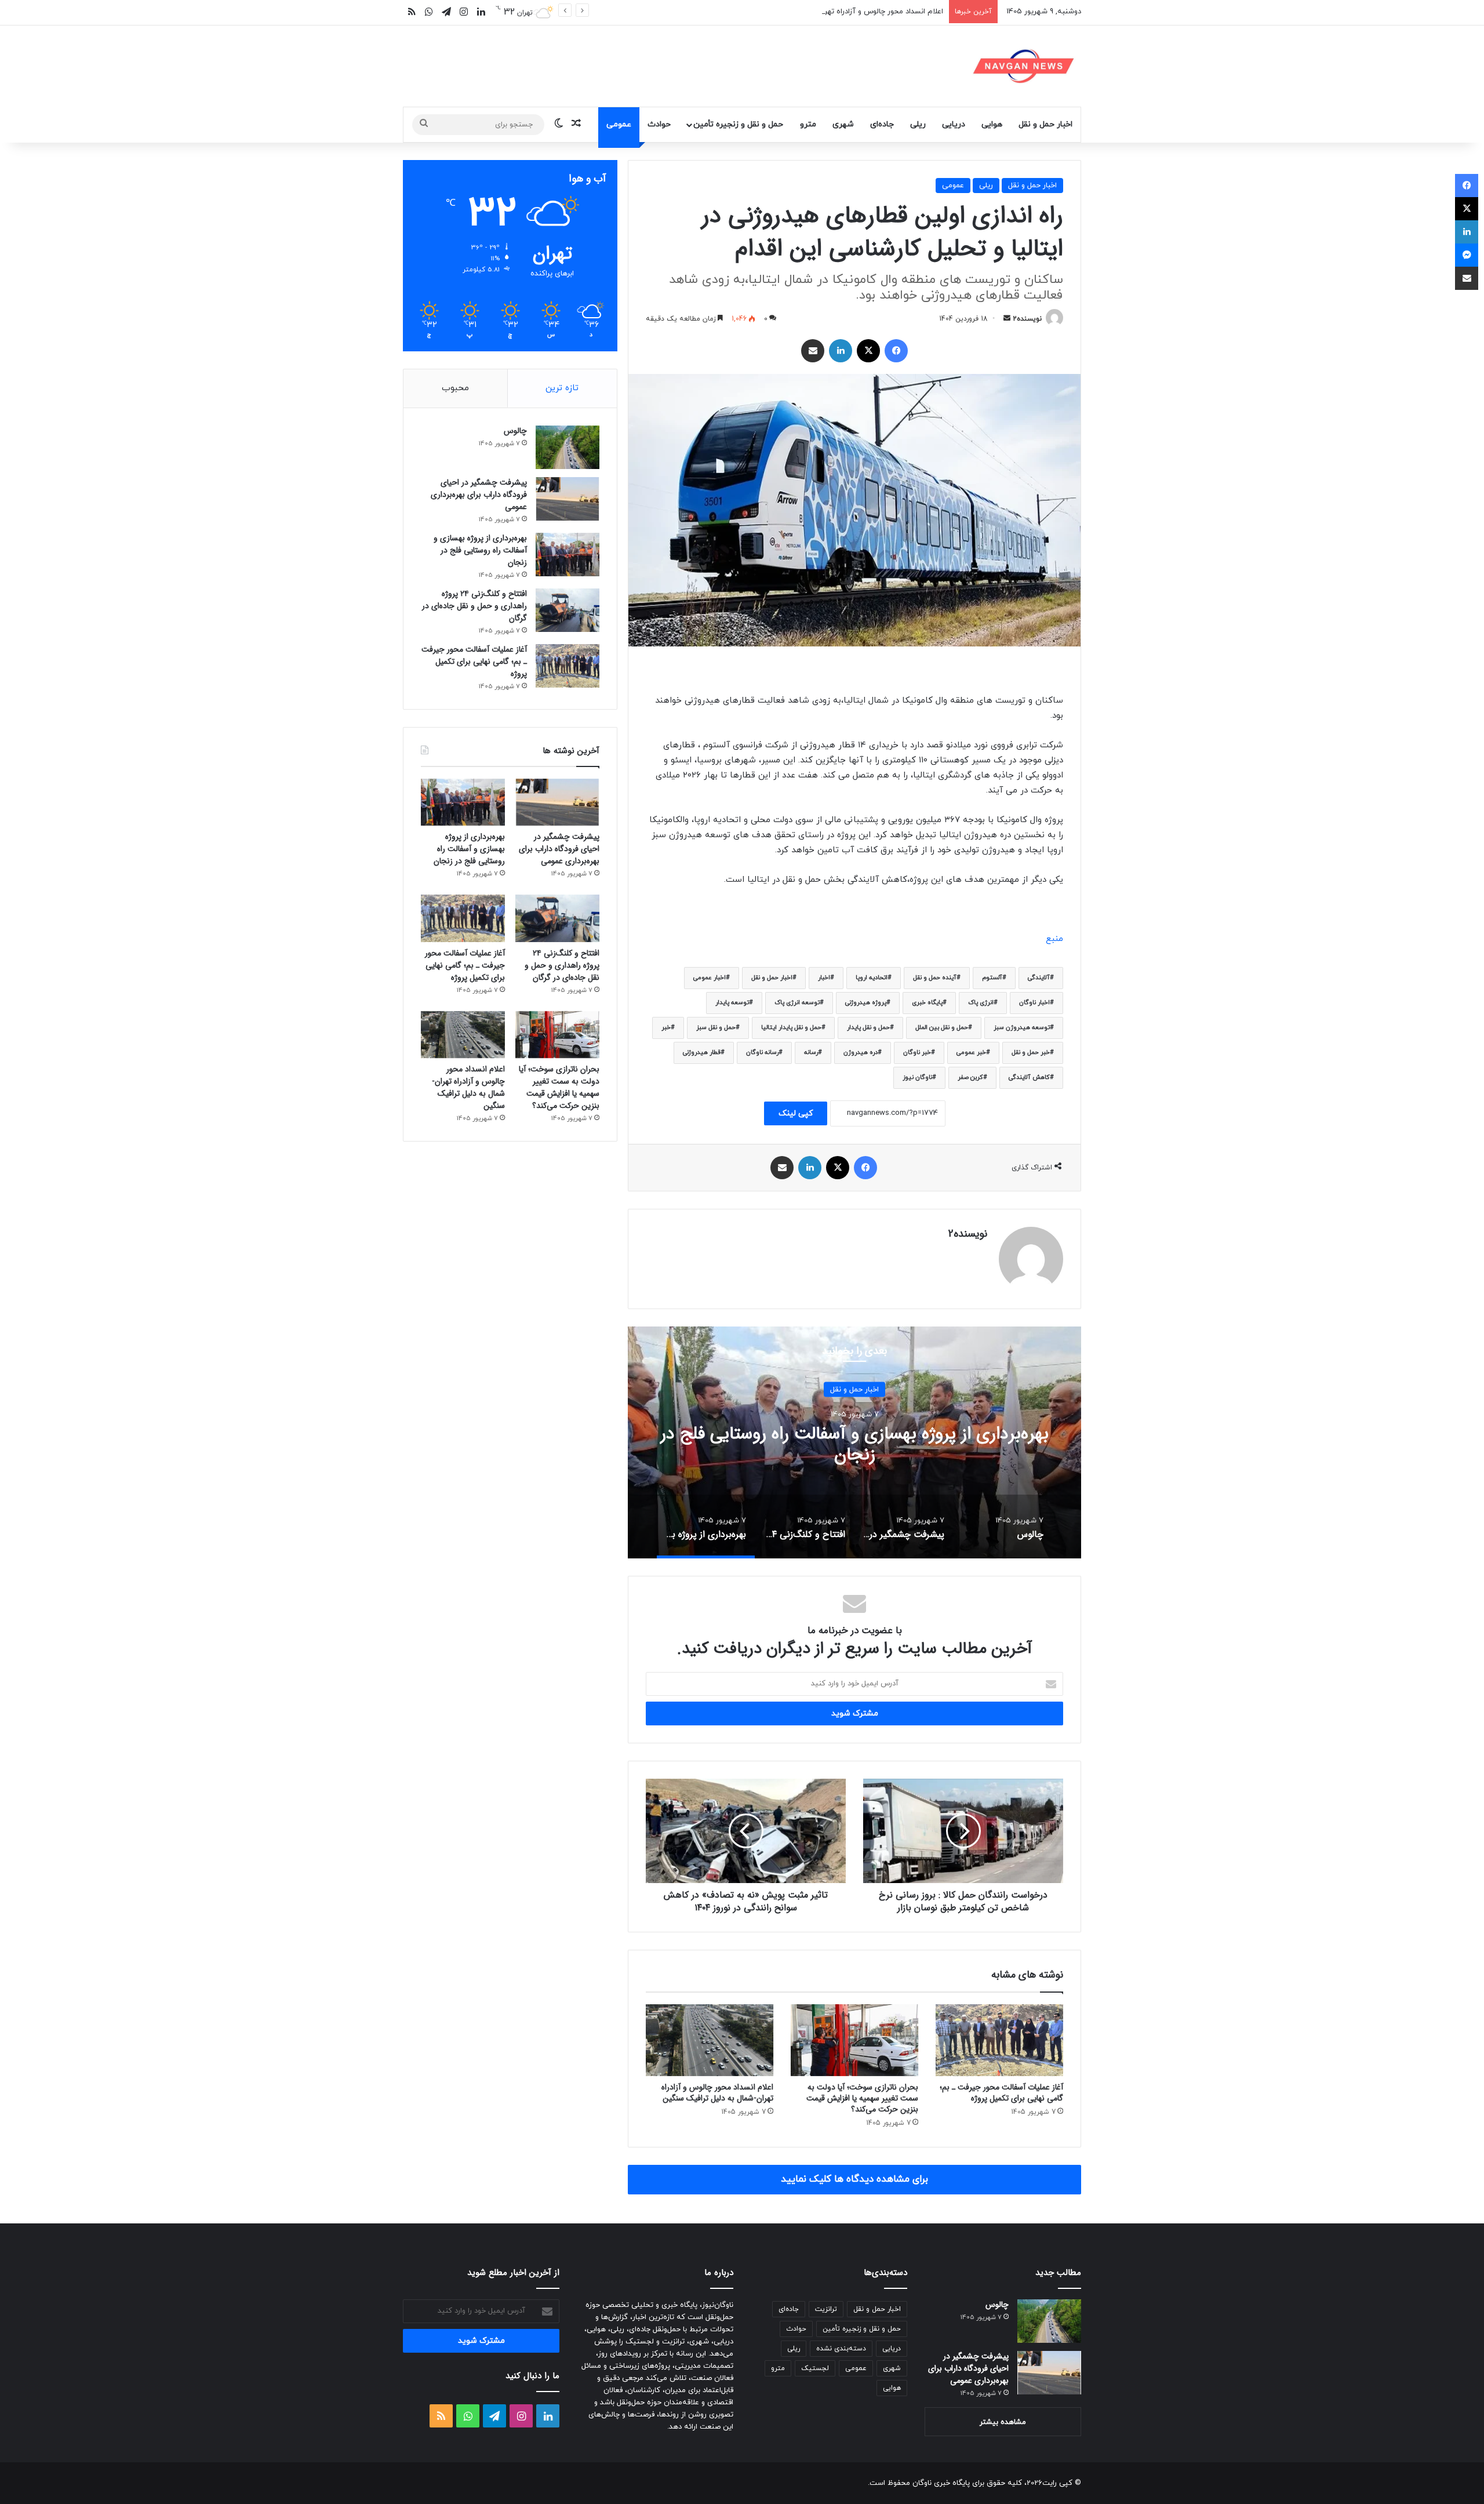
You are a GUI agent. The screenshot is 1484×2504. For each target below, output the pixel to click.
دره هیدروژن (861, 1053)
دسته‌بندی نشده (841, 2349)
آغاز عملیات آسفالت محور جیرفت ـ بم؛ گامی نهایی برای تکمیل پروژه (1001, 2093)
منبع (1054, 939)
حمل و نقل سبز (716, 1028)
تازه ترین (562, 388)
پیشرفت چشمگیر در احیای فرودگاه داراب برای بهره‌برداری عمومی (479, 495)
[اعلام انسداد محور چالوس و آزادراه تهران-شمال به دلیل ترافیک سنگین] (710, 2040)
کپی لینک (796, 1113)
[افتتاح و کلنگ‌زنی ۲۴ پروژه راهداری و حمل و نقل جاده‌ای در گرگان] (568, 610)
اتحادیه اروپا (872, 978)
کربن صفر (970, 1077)
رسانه (811, 1053)
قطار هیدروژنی (702, 1053)
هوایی (992, 124)
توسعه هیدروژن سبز (1022, 1028)
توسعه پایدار (732, 1003)
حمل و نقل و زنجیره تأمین (738, 124)
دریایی (954, 124)
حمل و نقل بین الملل (942, 1028)
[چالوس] (568, 447)
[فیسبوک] (896, 351)
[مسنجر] (1467, 255)
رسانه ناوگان (762, 1053)
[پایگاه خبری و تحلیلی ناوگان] (1024, 66)
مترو (808, 124)
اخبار (824, 978)
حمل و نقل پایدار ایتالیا (791, 1028)
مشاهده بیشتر (1003, 2422)
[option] (854, 1442)
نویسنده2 (1027, 319)
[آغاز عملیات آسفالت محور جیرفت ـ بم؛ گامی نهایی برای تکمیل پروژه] (999, 2040)
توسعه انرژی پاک (797, 1003)
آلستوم (992, 978)
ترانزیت (826, 2309)
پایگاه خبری (927, 1003)
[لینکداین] (841, 351)
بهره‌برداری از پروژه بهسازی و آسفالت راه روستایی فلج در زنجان (480, 550)
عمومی (619, 124)
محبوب (455, 388)
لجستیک (815, 2368)
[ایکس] (868, 351)
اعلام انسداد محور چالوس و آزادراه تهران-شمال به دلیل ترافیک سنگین (834, 12)
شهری (843, 124)
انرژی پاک (981, 1003)
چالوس (855, 1444)
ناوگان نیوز (917, 1077)
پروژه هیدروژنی (866, 1003)
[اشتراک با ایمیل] (813, 351)
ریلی (918, 124)
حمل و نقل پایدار (868, 1028)
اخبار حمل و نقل (1045, 124)
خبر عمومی (971, 1053)
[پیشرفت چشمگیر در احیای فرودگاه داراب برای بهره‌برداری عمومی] (568, 499)
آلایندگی (1039, 978)
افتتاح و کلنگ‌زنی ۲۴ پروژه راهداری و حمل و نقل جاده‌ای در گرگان (474, 606)
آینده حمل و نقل (935, 978)
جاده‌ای (882, 124)
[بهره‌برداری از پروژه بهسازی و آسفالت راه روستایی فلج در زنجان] (568, 555)
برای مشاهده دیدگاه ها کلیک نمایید (854, 2179)
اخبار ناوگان (1034, 1003)
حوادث (659, 124)
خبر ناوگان (917, 1053)
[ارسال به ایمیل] (1007, 319)
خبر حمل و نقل (1031, 1053)
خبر (666, 1028)
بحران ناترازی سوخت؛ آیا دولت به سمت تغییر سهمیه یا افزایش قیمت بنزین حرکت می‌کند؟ (862, 2098)
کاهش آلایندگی (1029, 1077)
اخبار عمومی (710, 978)
